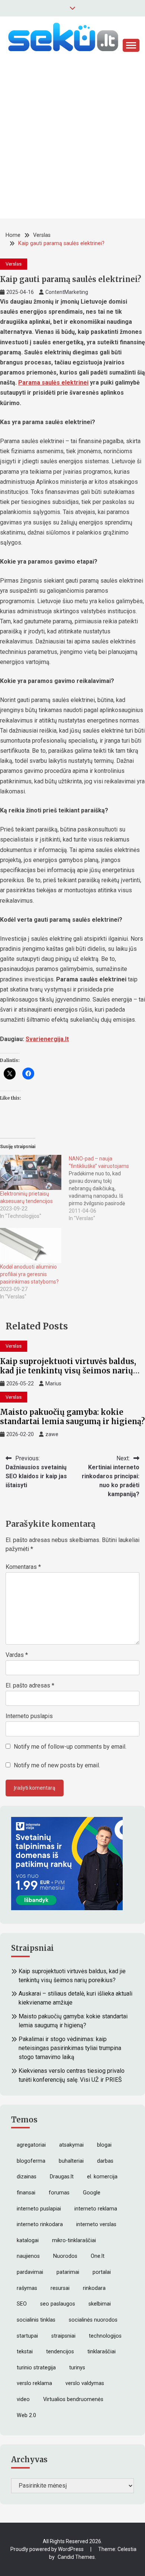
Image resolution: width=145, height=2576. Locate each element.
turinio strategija (36, 2368)
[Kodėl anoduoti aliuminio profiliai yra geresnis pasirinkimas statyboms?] (31, 1245)
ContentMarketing (67, 292)
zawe (52, 1434)
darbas (105, 2161)
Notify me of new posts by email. (57, 1765)
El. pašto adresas (30, 1685)
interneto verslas (96, 2224)
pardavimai (30, 2272)
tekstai (25, 2352)
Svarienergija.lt (47, 1039)
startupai (27, 2336)
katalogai (28, 2240)
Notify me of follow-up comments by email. (70, 1747)
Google (92, 2193)
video (23, 2399)
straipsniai (63, 2336)
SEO (22, 2304)
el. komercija (102, 2177)
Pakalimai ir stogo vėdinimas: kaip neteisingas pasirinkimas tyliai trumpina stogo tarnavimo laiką (70, 2048)
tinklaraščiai (101, 2352)
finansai (26, 2193)
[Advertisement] (72, 146)
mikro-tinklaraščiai (74, 2240)
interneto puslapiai (39, 2209)
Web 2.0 (26, 2415)
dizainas (27, 2177)
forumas (59, 2193)
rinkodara (94, 2288)
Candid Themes (76, 2557)
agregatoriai (31, 2145)
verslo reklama (34, 2383)
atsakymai (71, 2145)
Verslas (14, 264)
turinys (77, 2368)
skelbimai (100, 2304)
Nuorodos (65, 2256)
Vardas (17, 1655)
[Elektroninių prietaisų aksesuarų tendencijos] (31, 1172)
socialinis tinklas (36, 2320)
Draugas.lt (62, 2177)
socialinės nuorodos (93, 2320)
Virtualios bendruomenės (73, 2399)
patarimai (68, 2272)
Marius (53, 1383)
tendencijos (60, 2352)
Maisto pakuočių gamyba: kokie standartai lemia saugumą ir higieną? (72, 1417)
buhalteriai (71, 2161)
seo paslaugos (58, 2304)
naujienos (28, 2256)
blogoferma (31, 2161)
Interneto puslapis (29, 1716)
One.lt (98, 2256)
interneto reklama (96, 2209)
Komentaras (23, 1567)
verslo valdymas (85, 2383)
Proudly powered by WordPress (48, 2549)
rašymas (27, 2288)
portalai (102, 2272)
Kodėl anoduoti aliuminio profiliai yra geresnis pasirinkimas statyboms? (29, 1274)
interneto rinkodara (40, 2224)
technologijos (105, 2336)
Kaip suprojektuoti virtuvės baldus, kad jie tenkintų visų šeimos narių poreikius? (68, 1371)
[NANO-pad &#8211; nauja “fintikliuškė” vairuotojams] (103, 1188)
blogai (104, 2145)
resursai (60, 2288)
